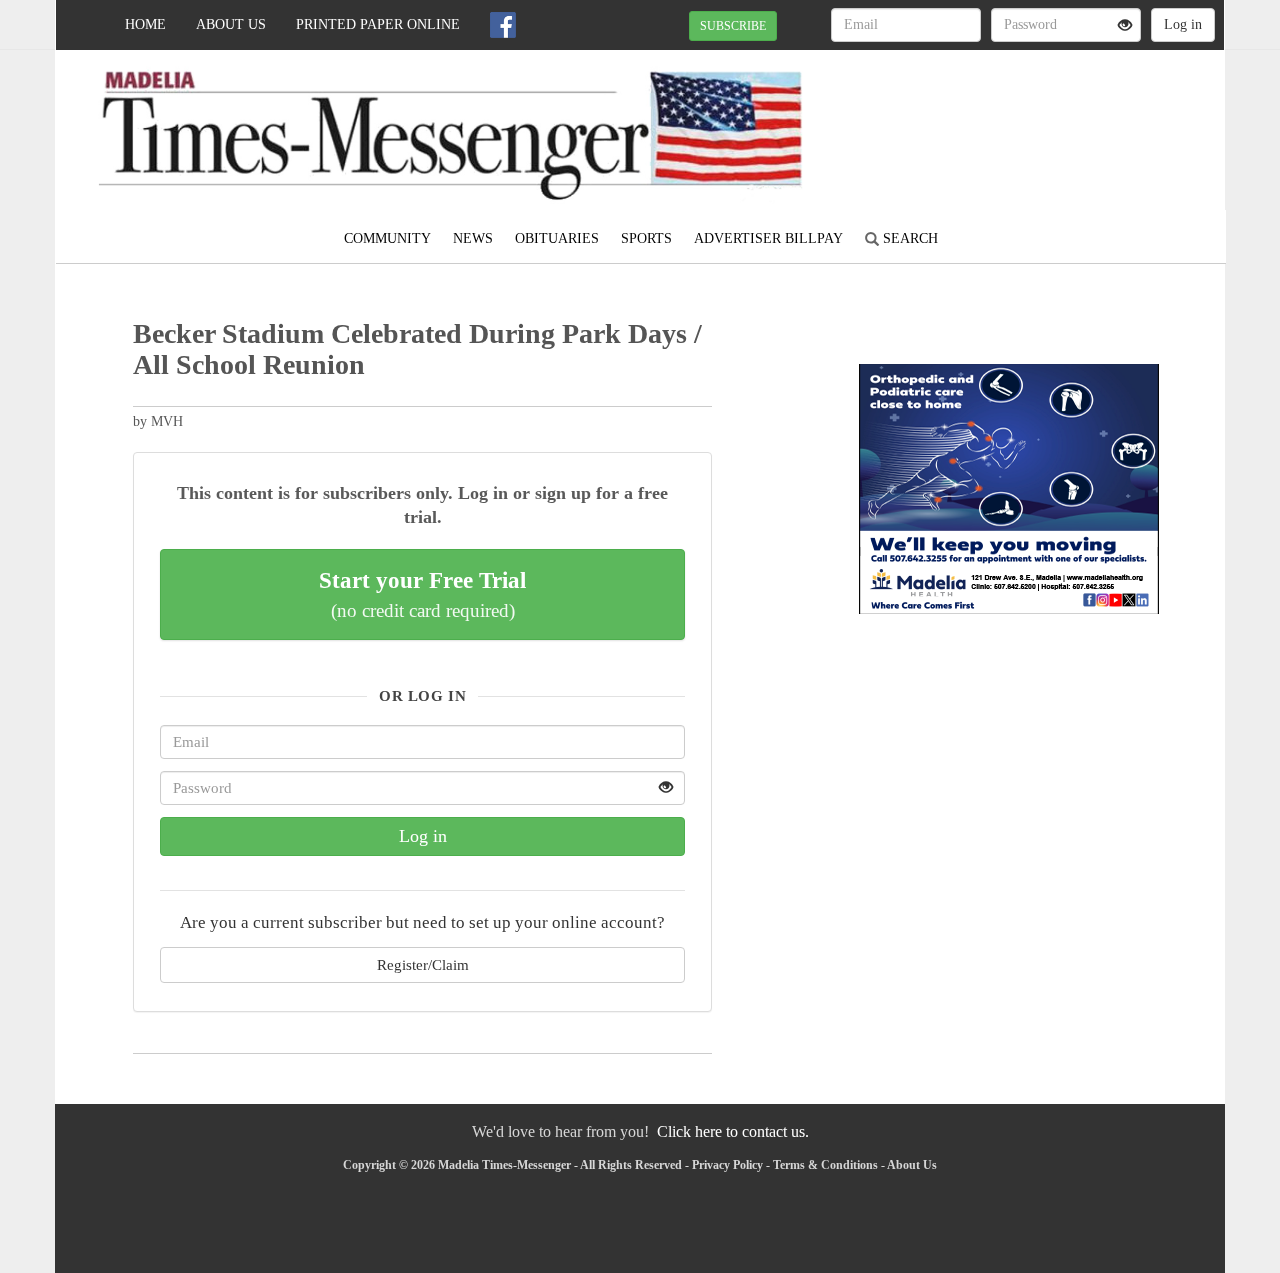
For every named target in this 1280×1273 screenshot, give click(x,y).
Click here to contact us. (733, 1131)
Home (145, 24)
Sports (646, 238)
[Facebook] (503, 25)
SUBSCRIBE (733, 26)
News (473, 238)
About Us (231, 24)
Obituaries (557, 238)
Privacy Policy (727, 1165)
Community (387, 238)
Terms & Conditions (825, 1165)
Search (908, 238)
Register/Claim (423, 964)
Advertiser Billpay (768, 238)
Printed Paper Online (378, 24)
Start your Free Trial (422, 594)
